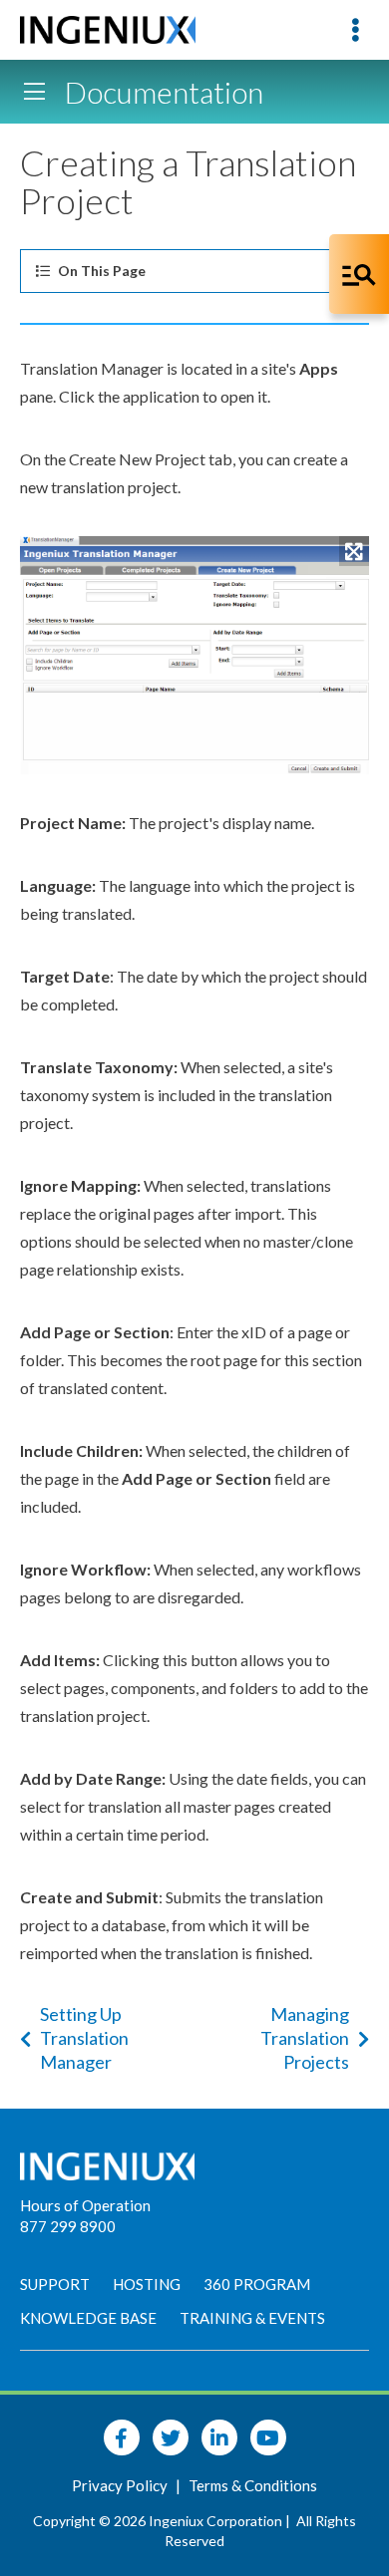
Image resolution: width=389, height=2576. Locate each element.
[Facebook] (122, 2437)
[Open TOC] (34, 92)
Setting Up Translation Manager (84, 2038)
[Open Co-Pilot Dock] (359, 274)
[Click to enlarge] (194, 655)
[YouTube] (268, 2437)
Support (55, 2284)
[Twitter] (171, 2437)
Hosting (147, 2284)
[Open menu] (355, 30)
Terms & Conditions (253, 2485)
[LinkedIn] (219, 2437)
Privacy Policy (121, 2485)
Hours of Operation (85, 2205)
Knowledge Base (88, 2318)
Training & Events (252, 2318)
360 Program (257, 2284)
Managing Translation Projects (305, 2038)
